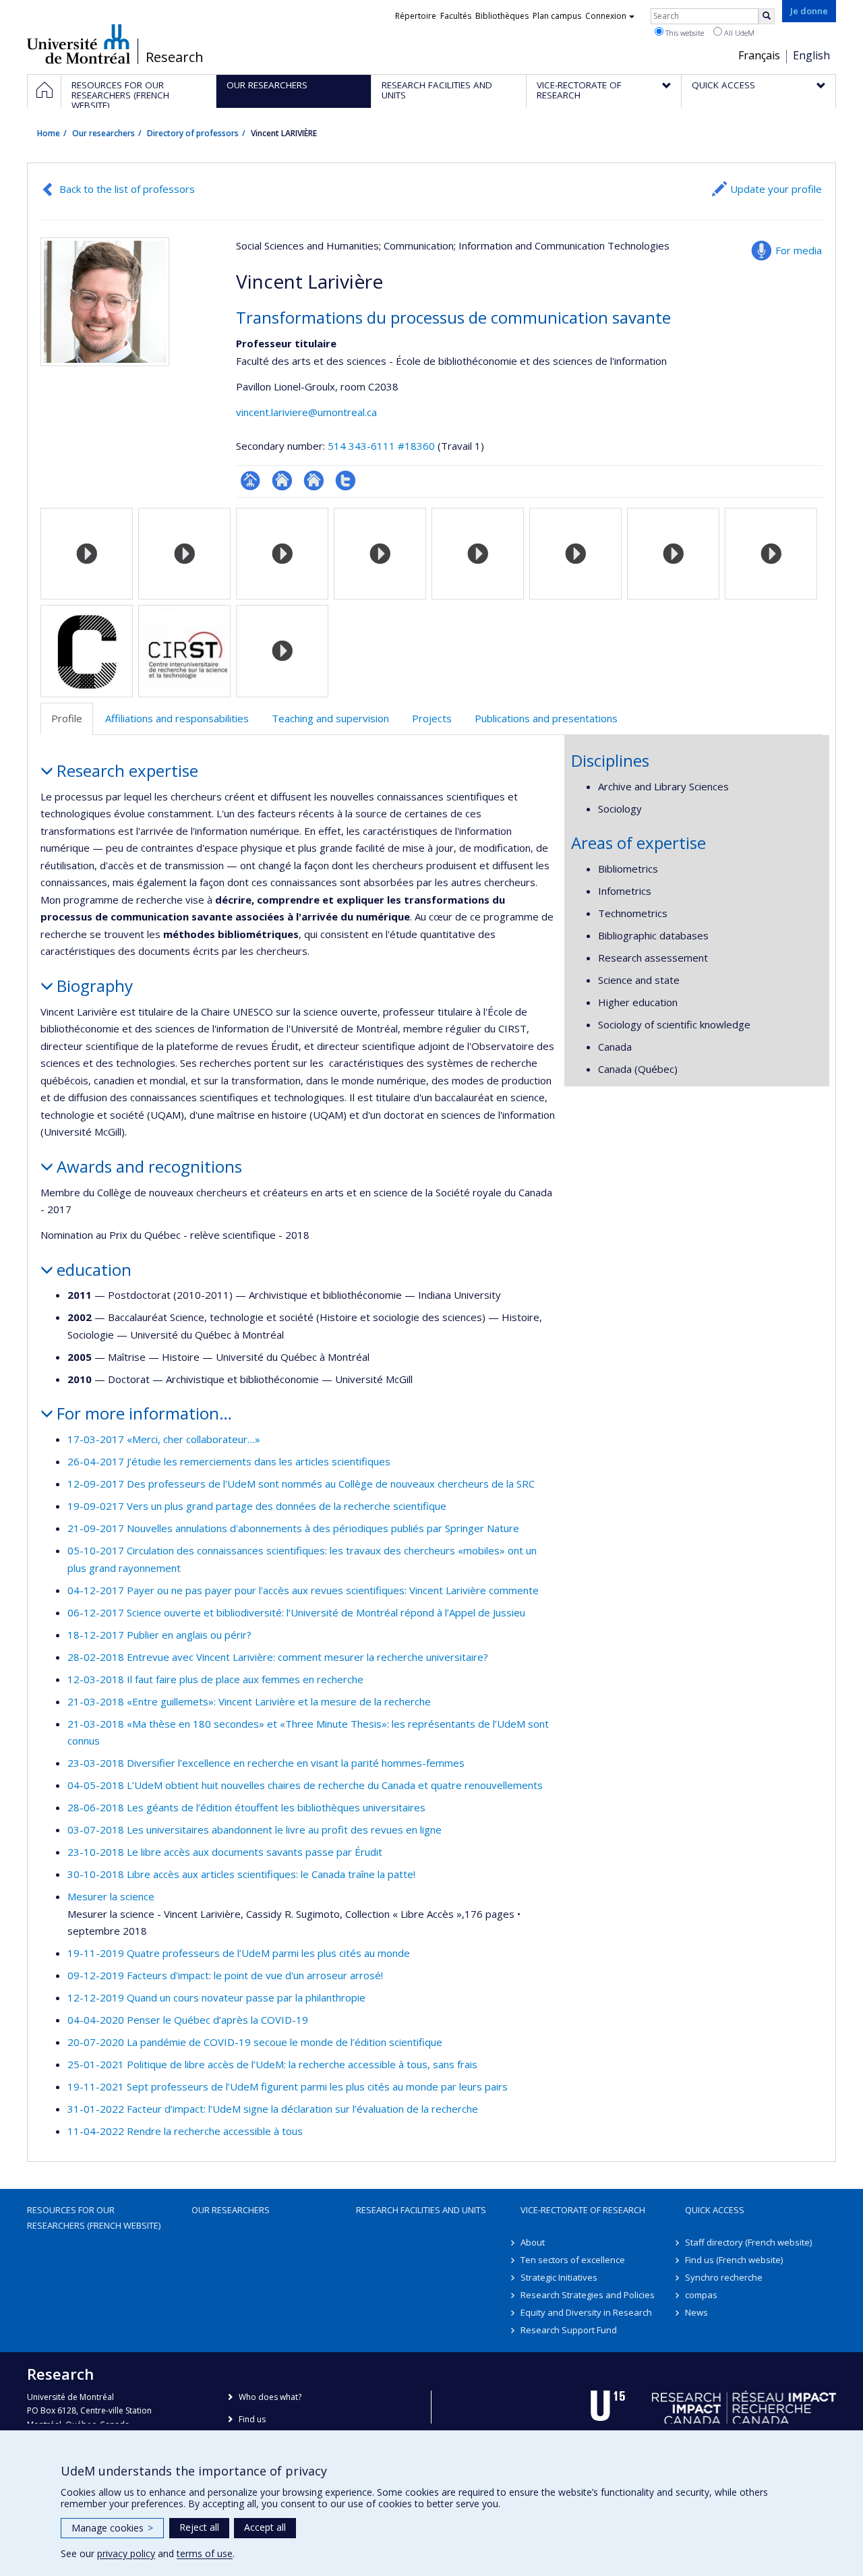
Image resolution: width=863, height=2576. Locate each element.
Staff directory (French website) (748, 2242)
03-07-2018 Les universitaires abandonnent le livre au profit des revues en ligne (255, 1829)
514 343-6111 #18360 (381, 446)
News (696, 2312)
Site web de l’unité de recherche (282, 480)
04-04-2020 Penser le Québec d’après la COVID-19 (188, 2020)
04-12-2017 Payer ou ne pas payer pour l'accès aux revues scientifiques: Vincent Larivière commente (303, 1590)
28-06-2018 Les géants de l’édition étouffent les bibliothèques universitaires (246, 1807)
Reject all (199, 2527)
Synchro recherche (724, 2277)
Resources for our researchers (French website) (94, 2217)
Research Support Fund (569, 2330)
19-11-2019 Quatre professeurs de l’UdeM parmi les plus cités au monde (239, 1953)
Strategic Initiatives (559, 2277)
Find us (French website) (734, 2260)
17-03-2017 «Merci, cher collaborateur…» (164, 1439)
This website (684, 33)
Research (175, 57)
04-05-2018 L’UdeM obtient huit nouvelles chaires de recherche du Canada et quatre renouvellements (305, 1785)
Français (759, 55)
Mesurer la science (111, 1896)
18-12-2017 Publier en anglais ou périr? (159, 1635)
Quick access (715, 2210)
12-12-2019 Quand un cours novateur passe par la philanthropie (216, 1997)
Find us (252, 2419)
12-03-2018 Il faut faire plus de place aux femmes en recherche (215, 1679)
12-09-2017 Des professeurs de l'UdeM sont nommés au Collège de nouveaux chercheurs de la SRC (301, 1484)
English (811, 55)
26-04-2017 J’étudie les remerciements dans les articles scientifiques (229, 1461)
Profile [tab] (67, 718)
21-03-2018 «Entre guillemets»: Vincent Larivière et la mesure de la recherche (249, 1701)
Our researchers (103, 133)
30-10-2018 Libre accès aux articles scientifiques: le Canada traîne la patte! (241, 1874)
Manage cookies (112, 2528)
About (533, 2242)
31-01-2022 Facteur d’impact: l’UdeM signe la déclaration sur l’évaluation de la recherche (273, 2109)
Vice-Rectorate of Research (583, 2210)
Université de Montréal (79, 44)
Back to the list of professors (127, 189)
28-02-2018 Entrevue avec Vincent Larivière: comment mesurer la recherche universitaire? (278, 1657)
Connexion (606, 16)
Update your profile (776, 189)
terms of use (205, 2553)
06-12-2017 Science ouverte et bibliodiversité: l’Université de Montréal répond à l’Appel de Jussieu (296, 1612)
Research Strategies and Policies (588, 2295)
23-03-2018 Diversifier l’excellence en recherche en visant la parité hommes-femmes (266, 1763)
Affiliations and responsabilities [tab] (177, 718)
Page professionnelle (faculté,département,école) (250, 480)
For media (799, 250)
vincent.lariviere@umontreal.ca (306, 412)
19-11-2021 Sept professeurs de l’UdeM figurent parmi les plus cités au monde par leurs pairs (288, 2086)
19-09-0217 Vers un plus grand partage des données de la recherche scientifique (257, 1506)
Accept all (265, 2527)
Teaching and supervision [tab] (330, 718)
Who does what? (270, 2397)
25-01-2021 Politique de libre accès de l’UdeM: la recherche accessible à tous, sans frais (272, 2064)
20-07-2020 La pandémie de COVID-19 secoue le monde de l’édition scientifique (255, 2042)
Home (49, 133)
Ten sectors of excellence (573, 2260)
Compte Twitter (346, 480)
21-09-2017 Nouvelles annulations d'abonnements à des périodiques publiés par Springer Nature (293, 1528)
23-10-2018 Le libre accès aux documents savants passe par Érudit (225, 1852)
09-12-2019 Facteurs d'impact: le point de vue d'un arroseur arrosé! (225, 1975)
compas (701, 2295)
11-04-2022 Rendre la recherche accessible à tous (185, 2131)
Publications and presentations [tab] (546, 718)
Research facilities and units (421, 2210)
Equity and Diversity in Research (586, 2312)
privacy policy (126, 2553)
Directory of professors (193, 133)
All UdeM (738, 33)
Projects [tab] (432, 718)
